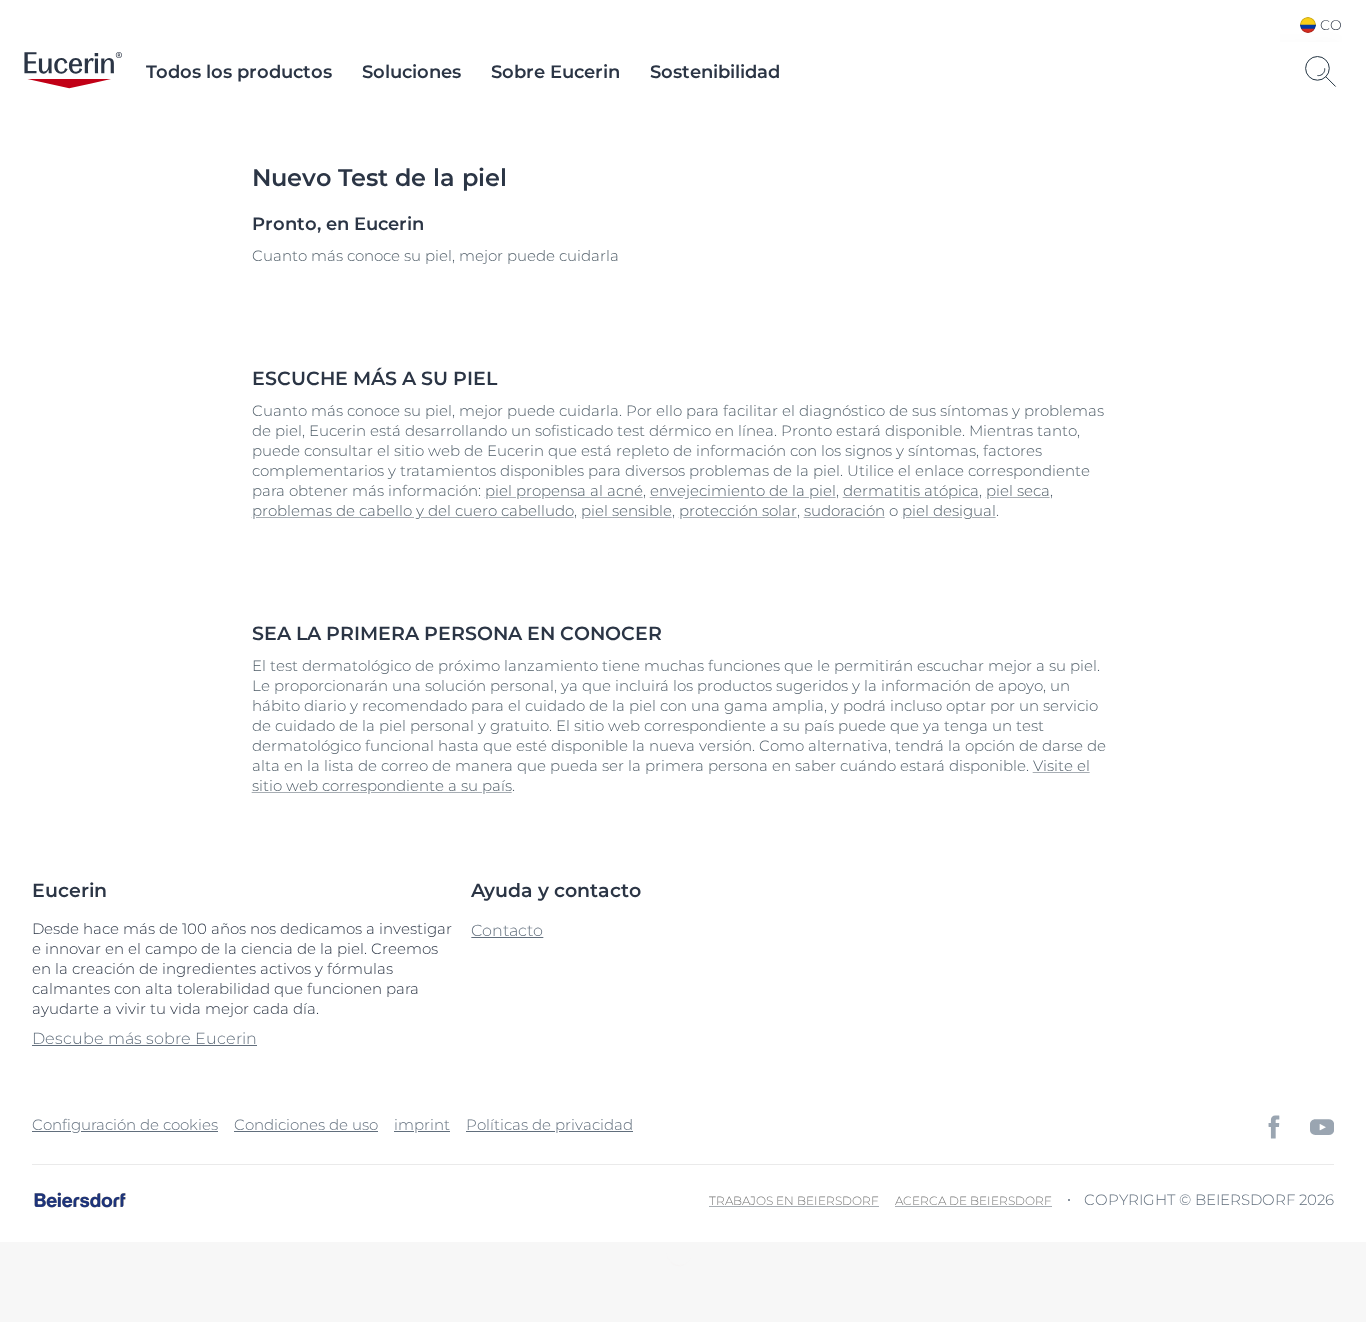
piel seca (1018, 490)
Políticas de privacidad (549, 1124)
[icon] (1274, 1127)
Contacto (507, 930)
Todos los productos (239, 72)
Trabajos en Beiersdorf (794, 1200)
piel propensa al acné (564, 490)
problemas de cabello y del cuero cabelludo (413, 510)
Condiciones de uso (306, 1124)
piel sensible (626, 510)
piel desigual (949, 510)
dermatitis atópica (911, 490)
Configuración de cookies (125, 1124)
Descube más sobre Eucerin (144, 1038)
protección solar (738, 510)
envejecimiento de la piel (743, 490)
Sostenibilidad (715, 72)
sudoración (844, 510)
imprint (422, 1124)
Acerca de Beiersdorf (973, 1200)
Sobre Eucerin (555, 72)
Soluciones (411, 72)
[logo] (73, 72)
